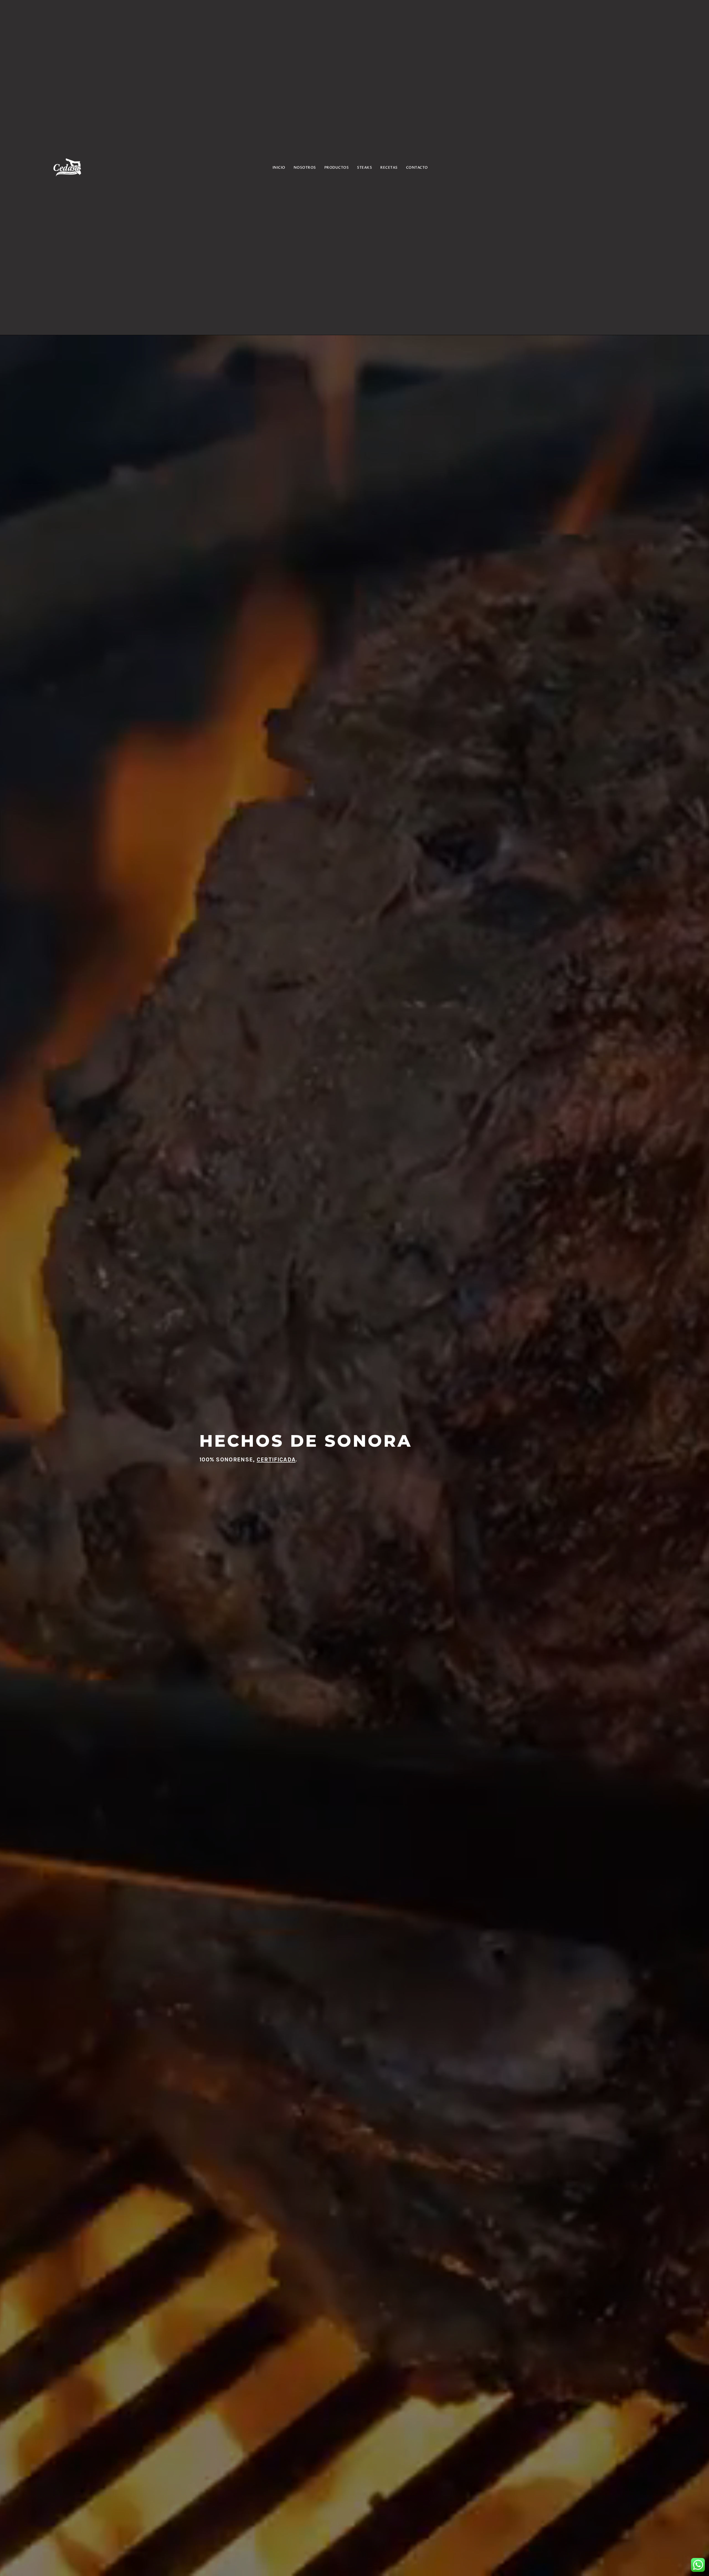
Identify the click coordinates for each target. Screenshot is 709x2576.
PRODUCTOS (337, 168)
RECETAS (389, 168)
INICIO (279, 168)
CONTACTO (417, 168)
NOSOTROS (305, 168)
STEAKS (364, 168)
